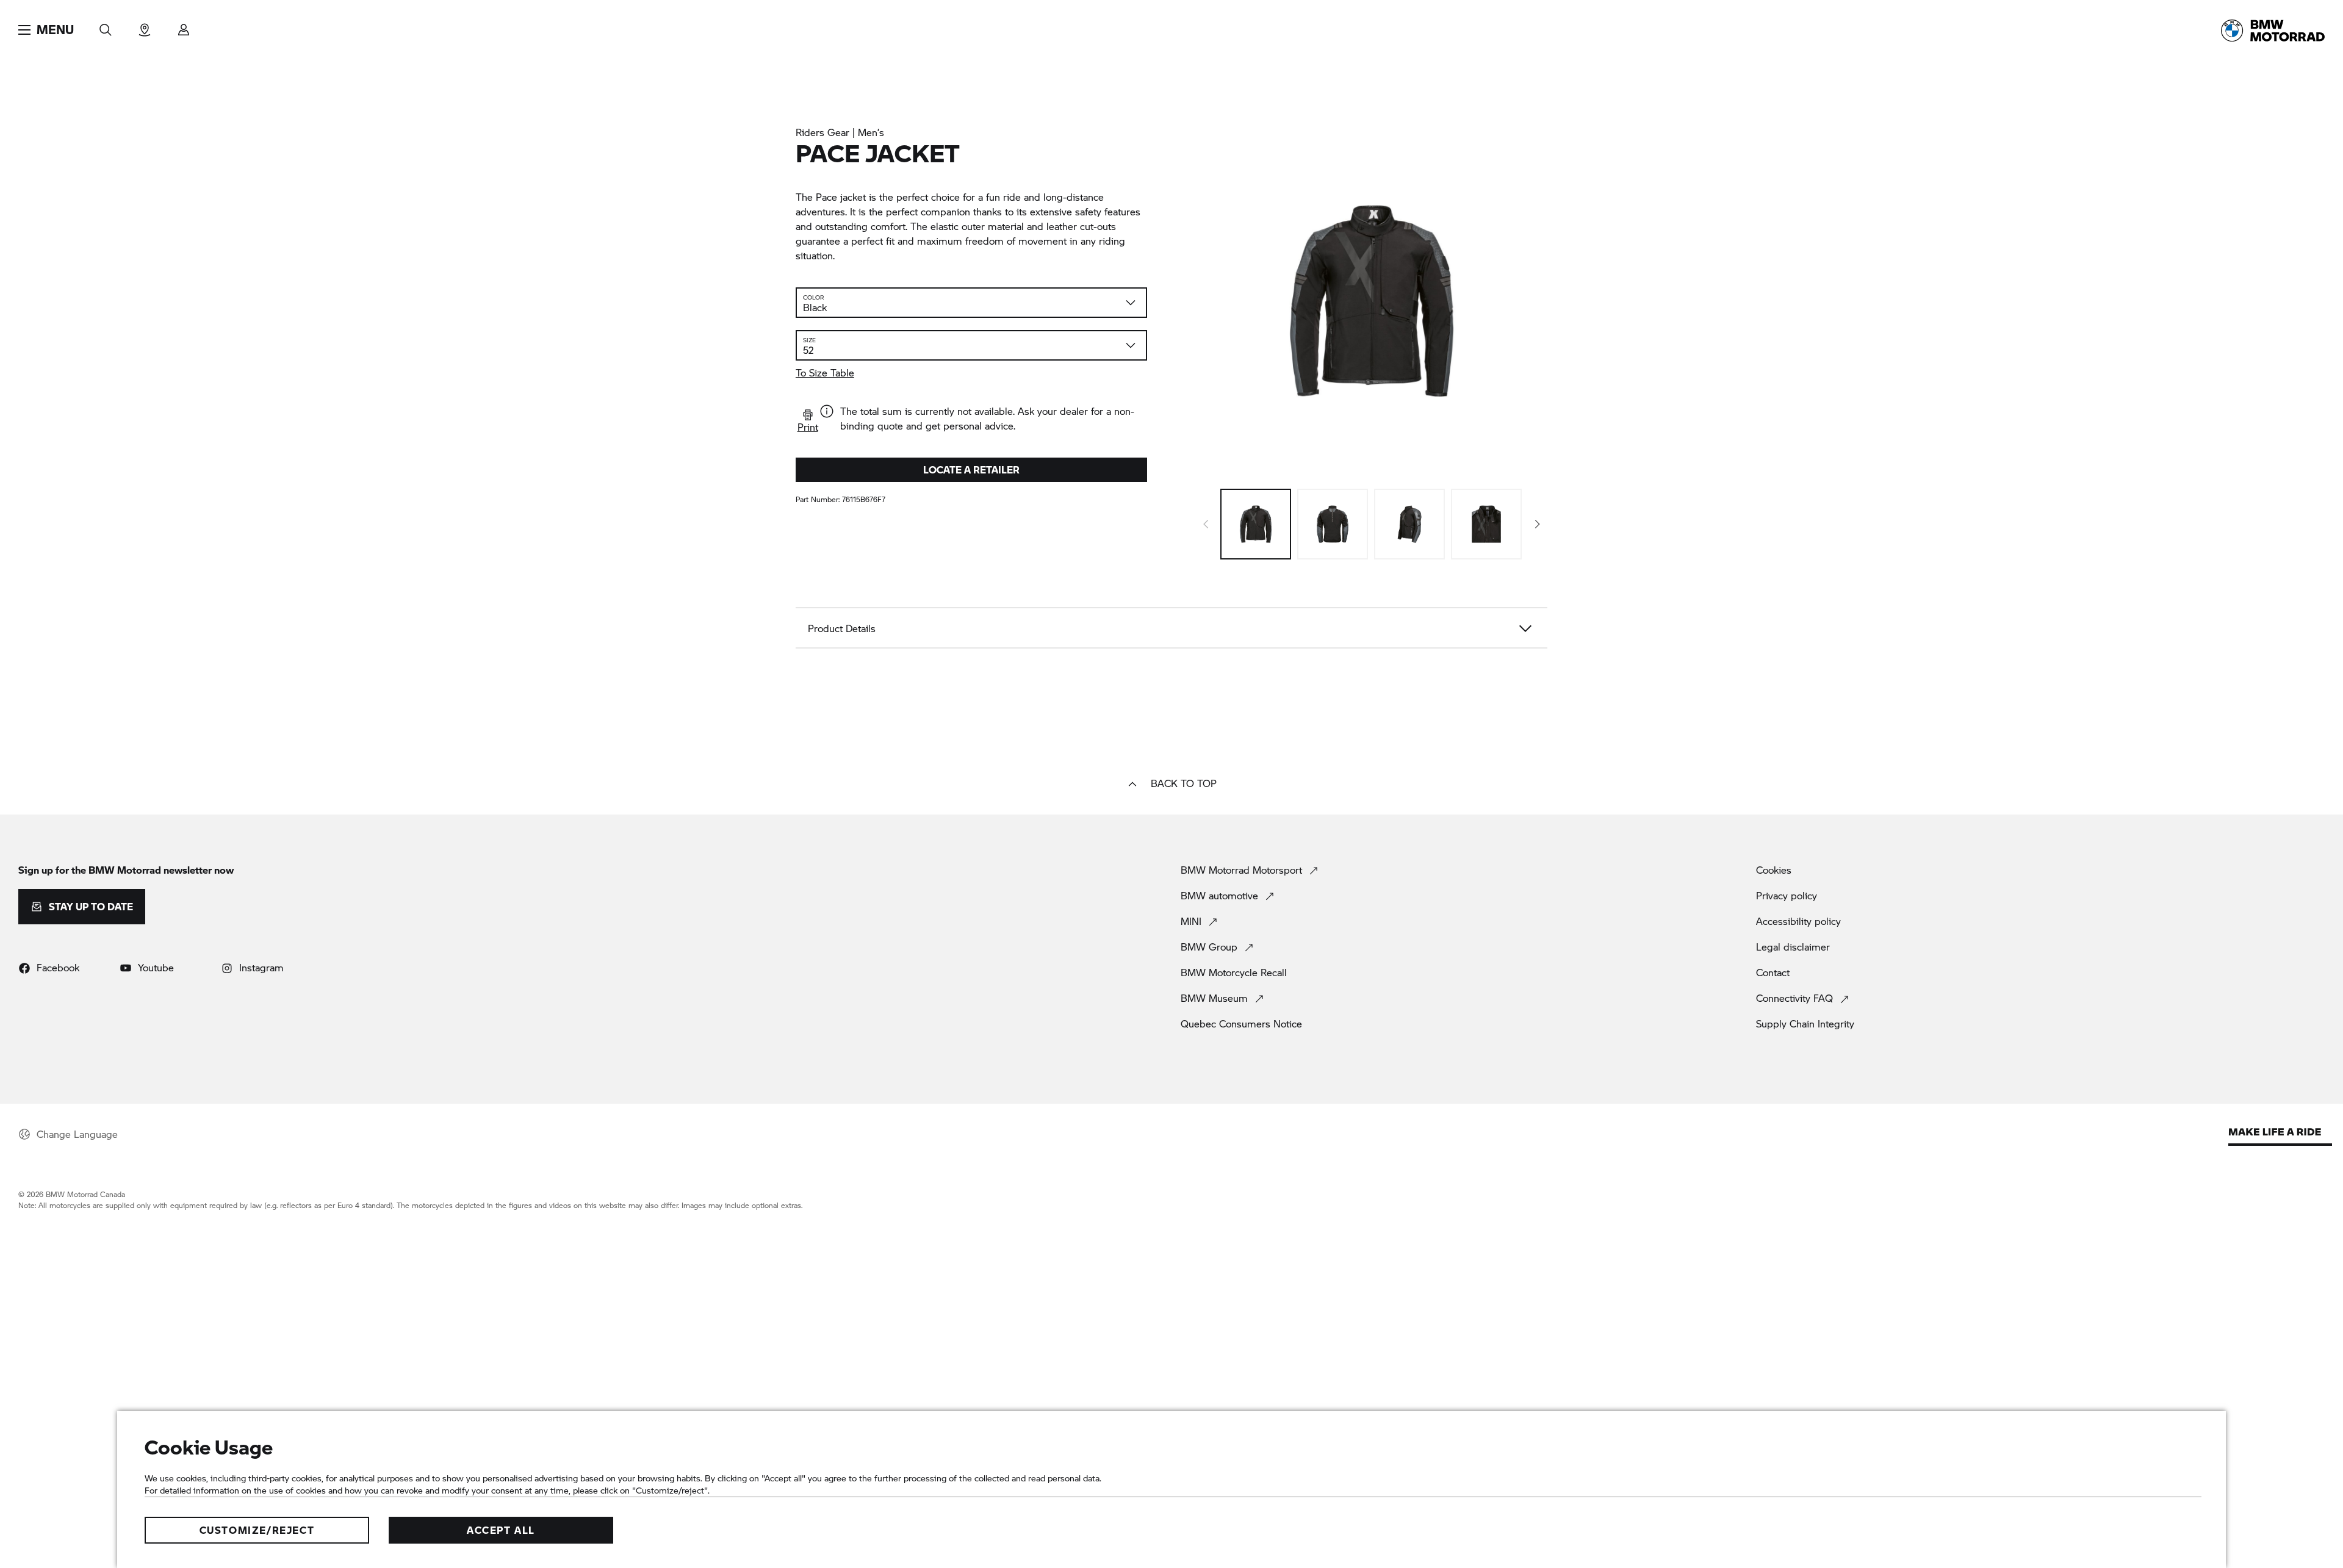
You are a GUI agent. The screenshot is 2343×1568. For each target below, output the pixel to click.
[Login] (184, 26)
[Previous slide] (1206, 524)
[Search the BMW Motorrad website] (106, 26)
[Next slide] (1538, 524)
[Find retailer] (145, 26)
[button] (46, 30)
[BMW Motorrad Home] (2273, 31)
